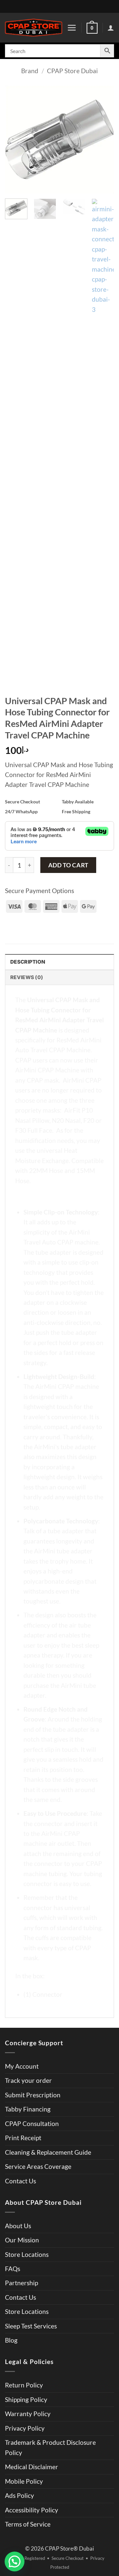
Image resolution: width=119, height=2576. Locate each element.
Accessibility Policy (32, 2510)
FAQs (13, 2269)
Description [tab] (28, 962)
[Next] (103, 139)
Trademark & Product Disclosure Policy (50, 2447)
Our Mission (22, 2240)
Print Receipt (23, 2138)
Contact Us (20, 2181)
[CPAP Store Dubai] (34, 28)
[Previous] (16, 139)
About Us (18, 2226)
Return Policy (24, 2385)
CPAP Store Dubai (72, 71)
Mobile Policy (24, 2481)
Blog (11, 2340)
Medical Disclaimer (32, 2467)
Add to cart (68, 865)
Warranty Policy (28, 2414)
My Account (22, 2066)
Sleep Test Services (31, 2326)
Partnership (21, 2283)
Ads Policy (20, 2495)
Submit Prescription (33, 2095)
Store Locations (27, 2254)
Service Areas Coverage (38, 2166)
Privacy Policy (25, 2428)
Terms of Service (28, 2524)
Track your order (28, 2080)
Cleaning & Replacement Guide (48, 2152)
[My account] (111, 28)
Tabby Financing (28, 2109)
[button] (72, 28)
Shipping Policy (26, 2399)
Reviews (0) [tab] (27, 977)
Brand (30, 71)
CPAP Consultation (32, 2124)
